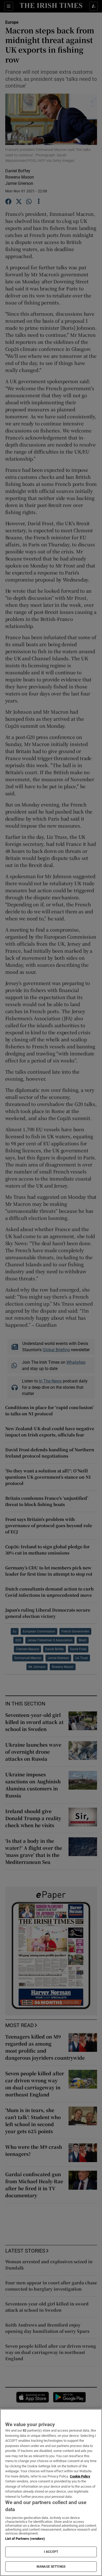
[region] (51, 2492)
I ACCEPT (51, 2552)
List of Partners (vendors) (25, 2539)
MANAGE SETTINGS (51, 2567)
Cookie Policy (80, 2476)
